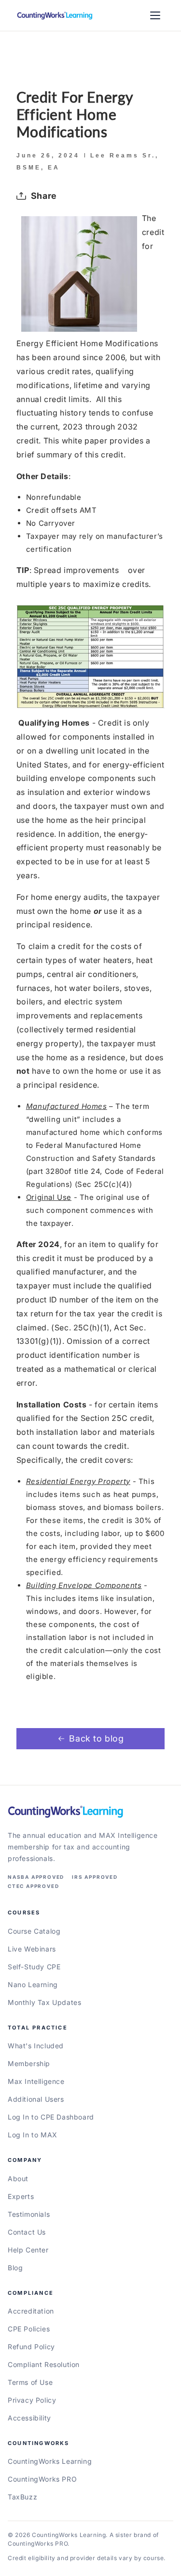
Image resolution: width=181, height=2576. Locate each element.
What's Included (36, 2046)
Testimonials (29, 2214)
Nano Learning (33, 1984)
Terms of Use (30, 2382)
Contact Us (27, 2232)
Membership (29, 2063)
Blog (15, 2268)
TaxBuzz (22, 2497)
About (18, 2179)
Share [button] (44, 196)
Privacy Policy (32, 2400)
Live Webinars (32, 1949)
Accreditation (31, 2311)
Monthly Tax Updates (44, 2002)
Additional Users (36, 2099)
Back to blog (96, 1738)
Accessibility (29, 2418)
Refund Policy (31, 2347)
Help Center (28, 2250)
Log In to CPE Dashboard (51, 2117)
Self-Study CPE (34, 1967)
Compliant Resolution (44, 2364)
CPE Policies (29, 2329)
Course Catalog (34, 1931)
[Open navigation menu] (155, 15)
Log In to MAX (33, 2135)
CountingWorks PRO (42, 2479)
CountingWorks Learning (50, 2461)
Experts (21, 2196)
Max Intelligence (36, 2081)
